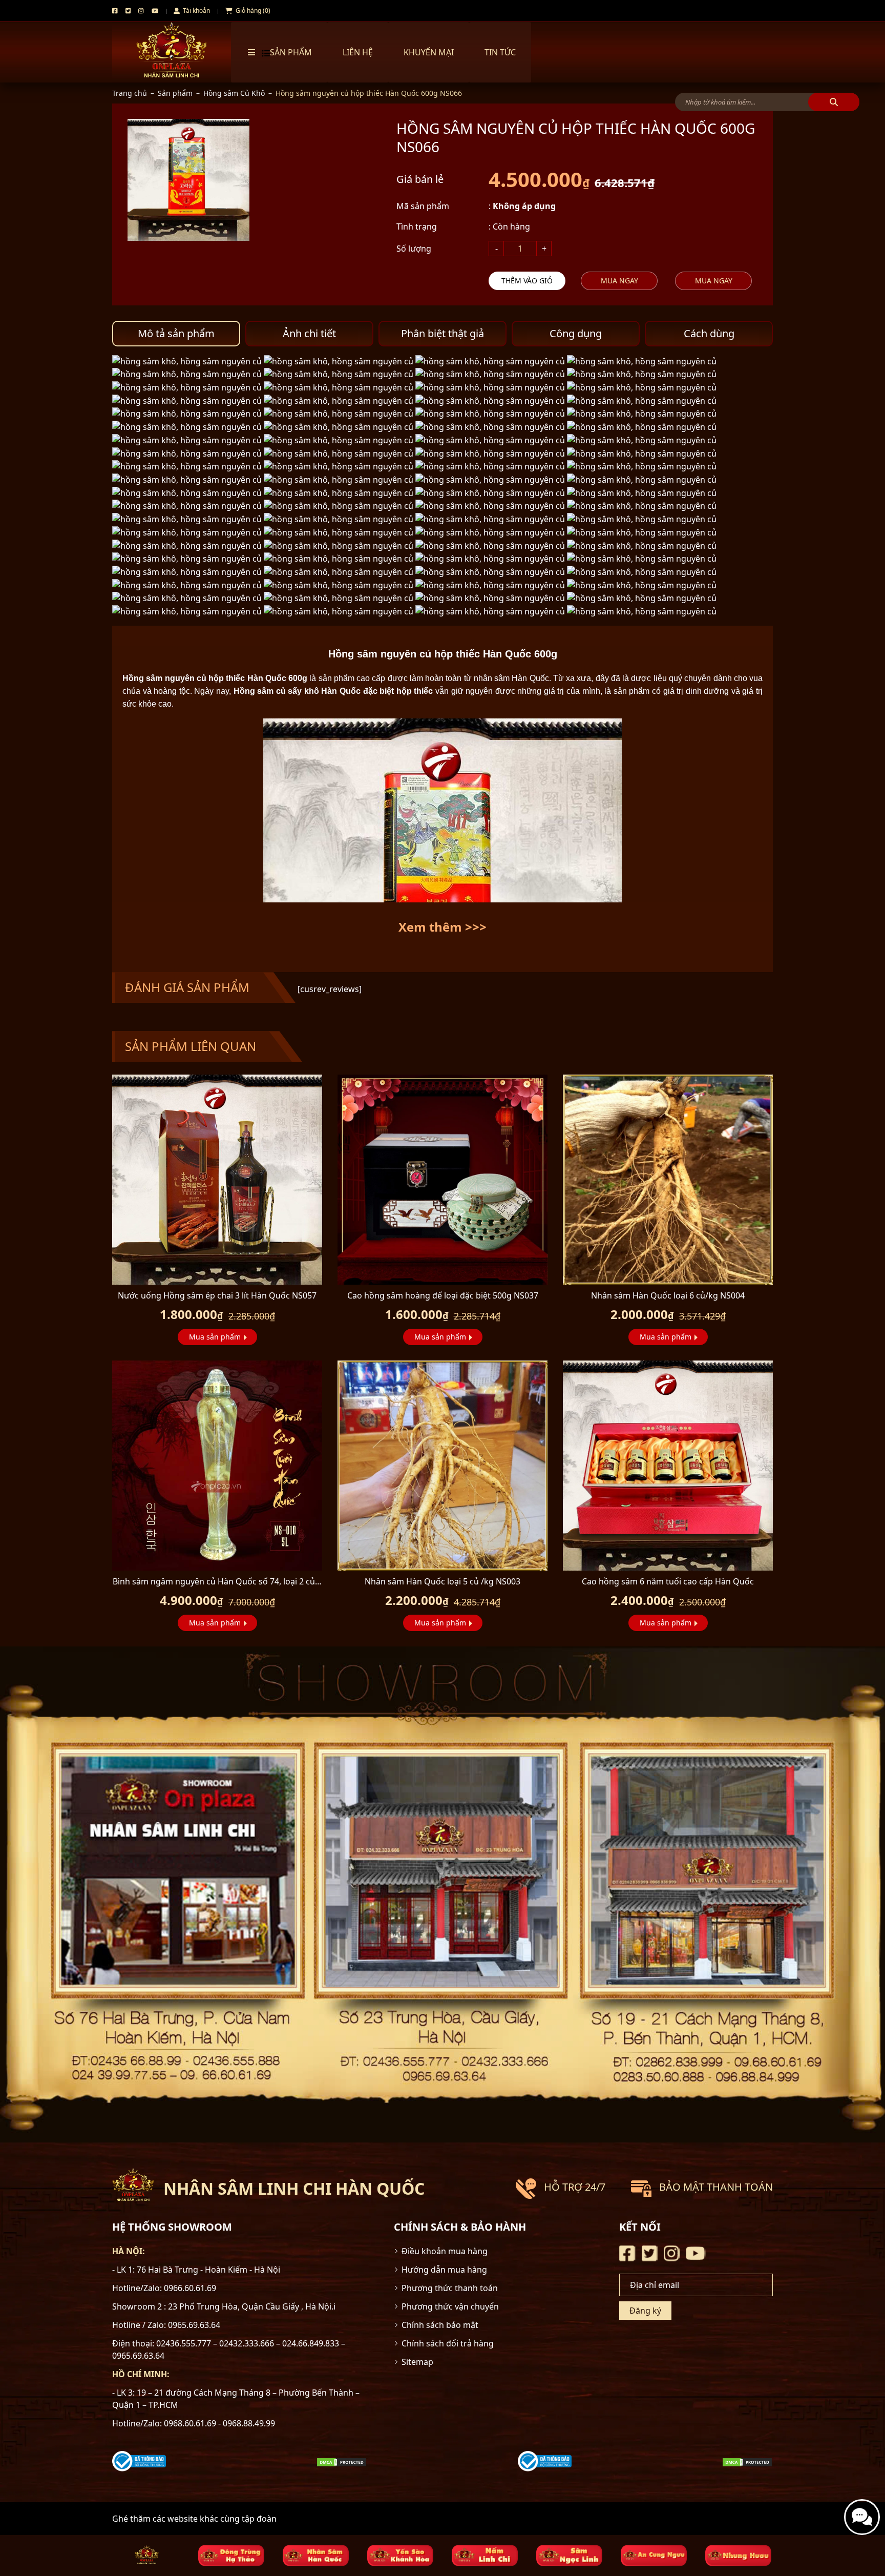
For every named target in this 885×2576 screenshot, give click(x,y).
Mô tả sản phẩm (176, 333)
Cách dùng (709, 333)
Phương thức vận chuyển (450, 2306)
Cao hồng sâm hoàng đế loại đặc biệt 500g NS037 (443, 1295)
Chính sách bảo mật (440, 2325)
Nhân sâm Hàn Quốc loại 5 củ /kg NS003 (442, 1581)
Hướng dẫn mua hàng (444, 2270)
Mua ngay (619, 281)
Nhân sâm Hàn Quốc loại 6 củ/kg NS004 (668, 1295)
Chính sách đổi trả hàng (448, 2343)
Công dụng (576, 333)
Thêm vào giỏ (527, 281)
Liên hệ (358, 52)
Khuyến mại (429, 52)
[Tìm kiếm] (834, 102)
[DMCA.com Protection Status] (342, 2461)
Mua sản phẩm (215, 1337)
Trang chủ (130, 93)
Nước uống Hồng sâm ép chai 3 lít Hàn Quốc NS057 (217, 1295)
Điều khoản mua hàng (445, 2251)
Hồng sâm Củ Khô (234, 93)
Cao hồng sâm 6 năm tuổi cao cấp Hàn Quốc (668, 1581)
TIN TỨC (500, 52)
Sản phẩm (175, 93)
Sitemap (417, 2362)
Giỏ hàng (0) (252, 11)
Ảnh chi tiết (309, 333)
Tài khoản (196, 11)
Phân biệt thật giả (442, 333)
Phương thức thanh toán (450, 2288)
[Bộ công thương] (139, 2461)
